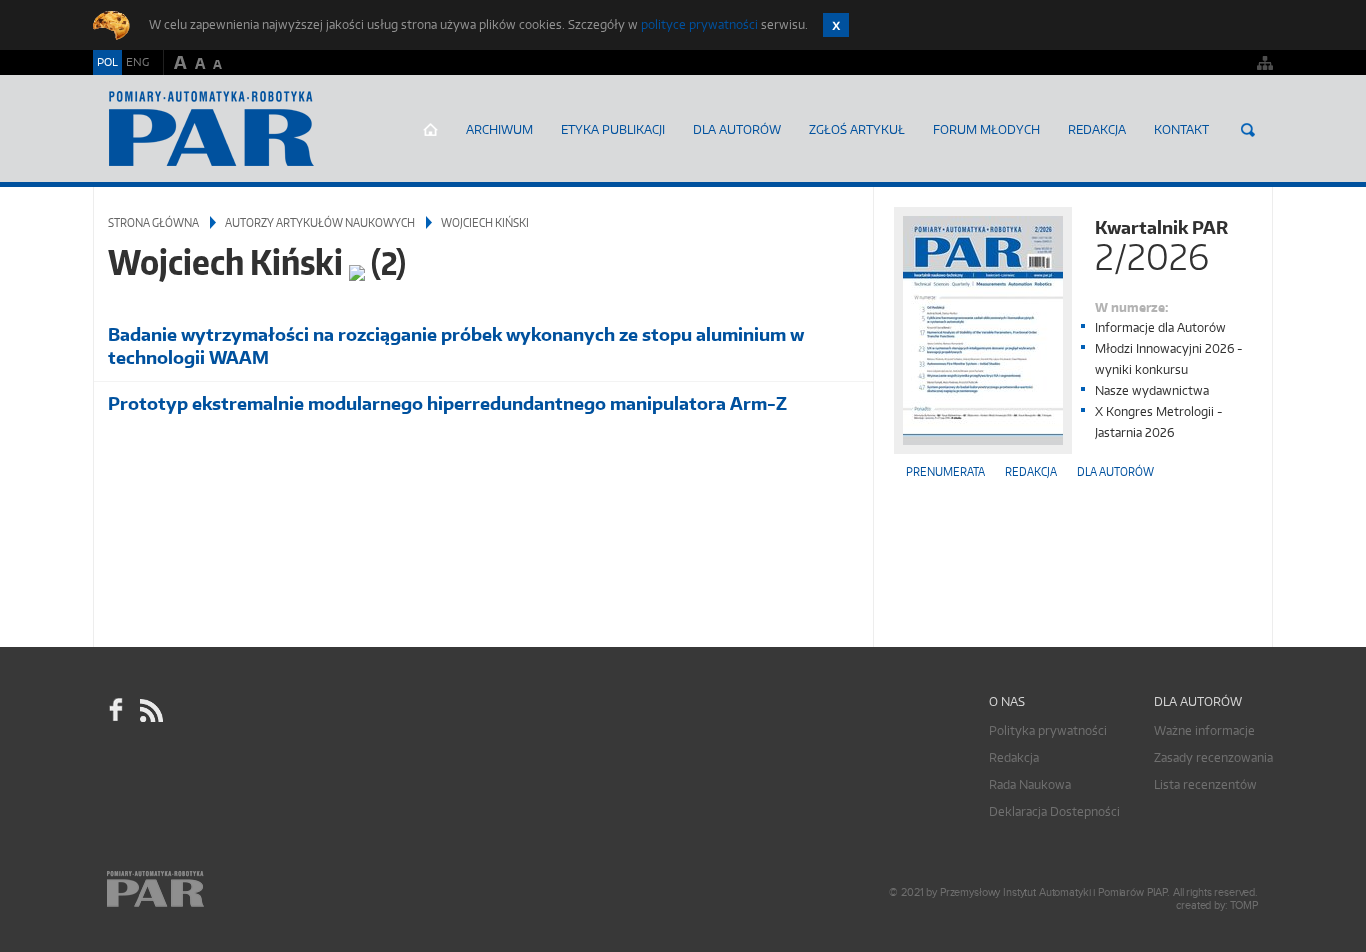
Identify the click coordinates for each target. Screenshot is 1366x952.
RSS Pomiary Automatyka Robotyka (150, 710)
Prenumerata (945, 471)
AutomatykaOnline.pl (211, 129)
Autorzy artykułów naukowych (320, 222)
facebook (116, 710)
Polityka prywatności (1048, 730)
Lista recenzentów (1205, 784)
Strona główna (430, 130)
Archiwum (499, 129)
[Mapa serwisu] (1265, 62)
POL (107, 62)
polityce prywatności (699, 24)
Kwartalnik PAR (1161, 243)
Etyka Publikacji (613, 129)
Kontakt (1181, 129)
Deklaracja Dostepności (1054, 811)
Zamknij (836, 25)
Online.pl (213, 889)
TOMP (1244, 905)
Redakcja (1097, 129)
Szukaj (1248, 130)
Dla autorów (737, 129)
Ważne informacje (1204, 730)
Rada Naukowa (1030, 784)
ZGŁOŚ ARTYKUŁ (857, 129)
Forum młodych (986, 129)
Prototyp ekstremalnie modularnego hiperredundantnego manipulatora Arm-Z (447, 403)
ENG (137, 62)
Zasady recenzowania (1213, 757)
